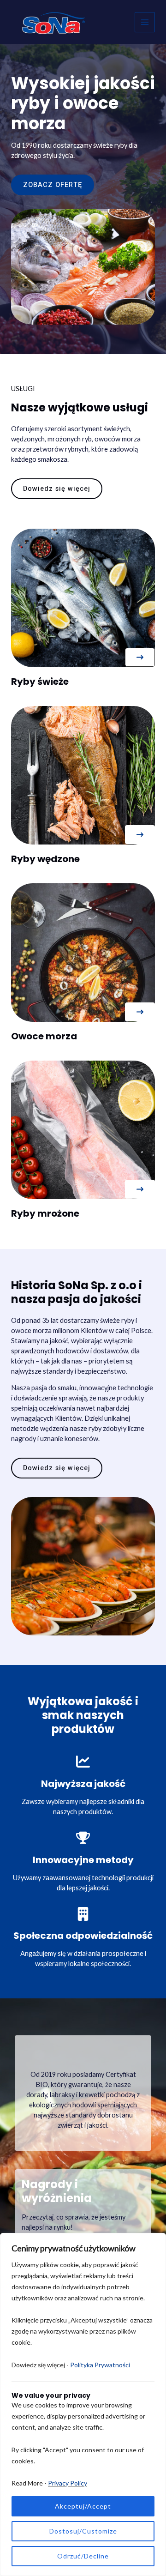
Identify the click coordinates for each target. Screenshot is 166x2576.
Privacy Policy (68, 2483)
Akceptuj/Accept (83, 2506)
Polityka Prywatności (100, 2365)
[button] (140, 657)
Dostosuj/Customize (83, 2531)
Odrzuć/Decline (83, 2556)
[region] (83, 2404)
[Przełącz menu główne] (145, 22)
